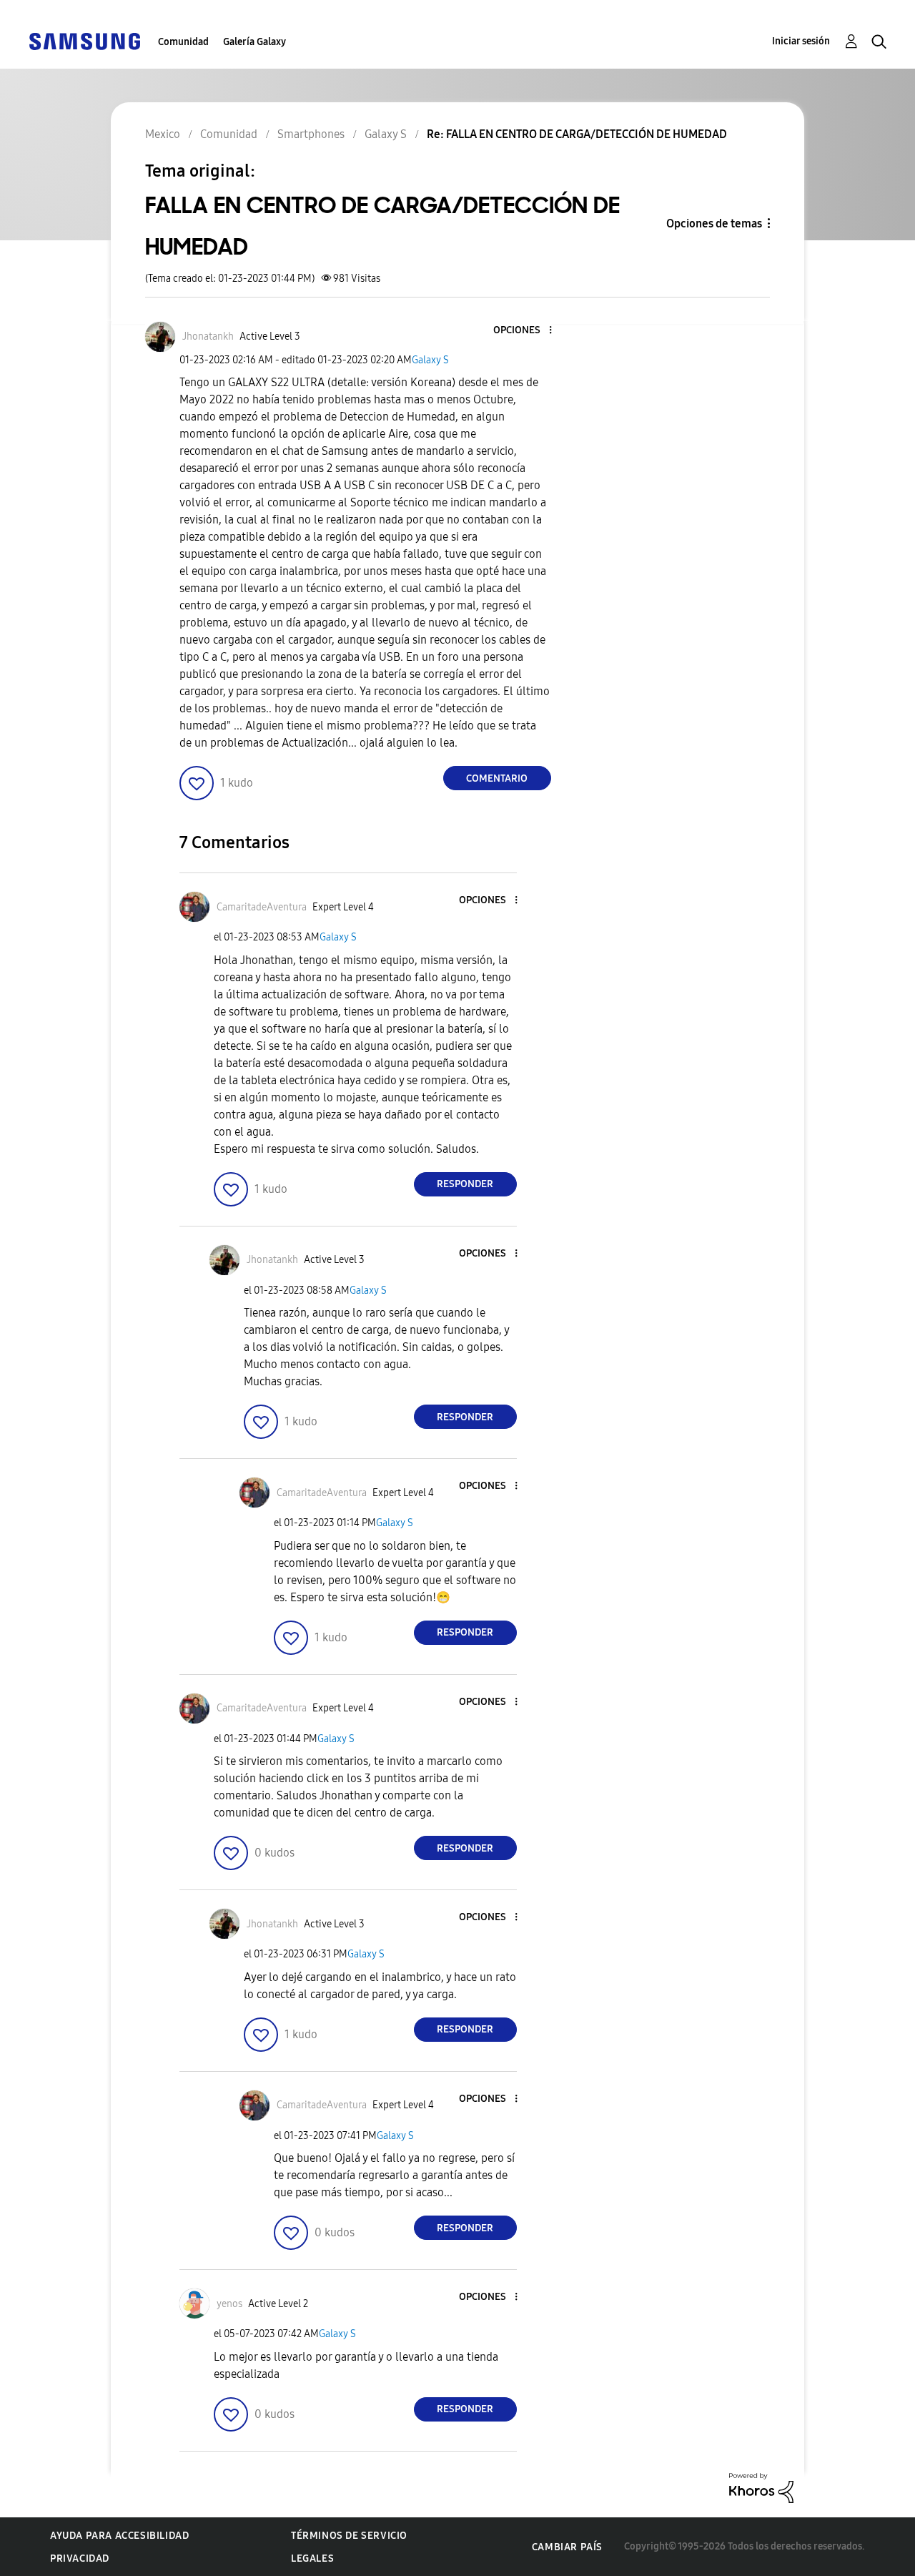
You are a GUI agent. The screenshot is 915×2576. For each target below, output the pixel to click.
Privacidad (80, 2558)
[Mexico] (84, 40)
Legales (312, 2558)
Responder (465, 1184)
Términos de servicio (349, 2536)
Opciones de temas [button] (714, 223)
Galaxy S (430, 360)
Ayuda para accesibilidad (119, 2536)
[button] (526, 331)
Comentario (497, 778)
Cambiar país (567, 2547)
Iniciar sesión (801, 41)
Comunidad (183, 42)
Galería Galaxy (254, 42)
